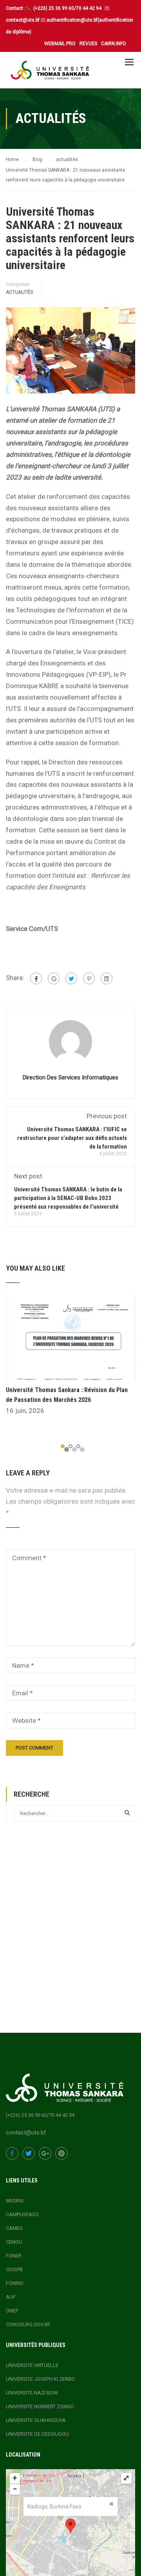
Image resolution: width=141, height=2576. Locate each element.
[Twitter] (71, 978)
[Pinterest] (89, 978)
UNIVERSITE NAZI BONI (32, 2393)
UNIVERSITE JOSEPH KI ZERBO (40, 2379)
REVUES (88, 44)
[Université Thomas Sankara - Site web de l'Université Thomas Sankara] (50, 72)
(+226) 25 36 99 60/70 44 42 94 (68, 8)
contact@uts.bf (23, 20)
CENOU (14, 2242)
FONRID (15, 2283)
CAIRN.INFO (114, 44)
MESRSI (15, 2201)
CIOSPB (14, 2269)
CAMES (14, 2228)
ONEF (12, 2311)
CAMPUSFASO (22, 2214)
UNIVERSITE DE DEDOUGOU (37, 2434)
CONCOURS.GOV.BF (28, 2324)
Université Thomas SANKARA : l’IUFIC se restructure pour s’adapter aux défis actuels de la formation (72, 1138)
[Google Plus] (54, 978)
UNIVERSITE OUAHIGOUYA (36, 2420)
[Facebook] (36, 978)
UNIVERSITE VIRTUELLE (32, 2365)
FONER (14, 2256)
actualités (19, 292)
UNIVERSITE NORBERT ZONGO (40, 2407)
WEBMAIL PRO (60, 44)
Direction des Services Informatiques (70, 1077)
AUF (11, 2297)
